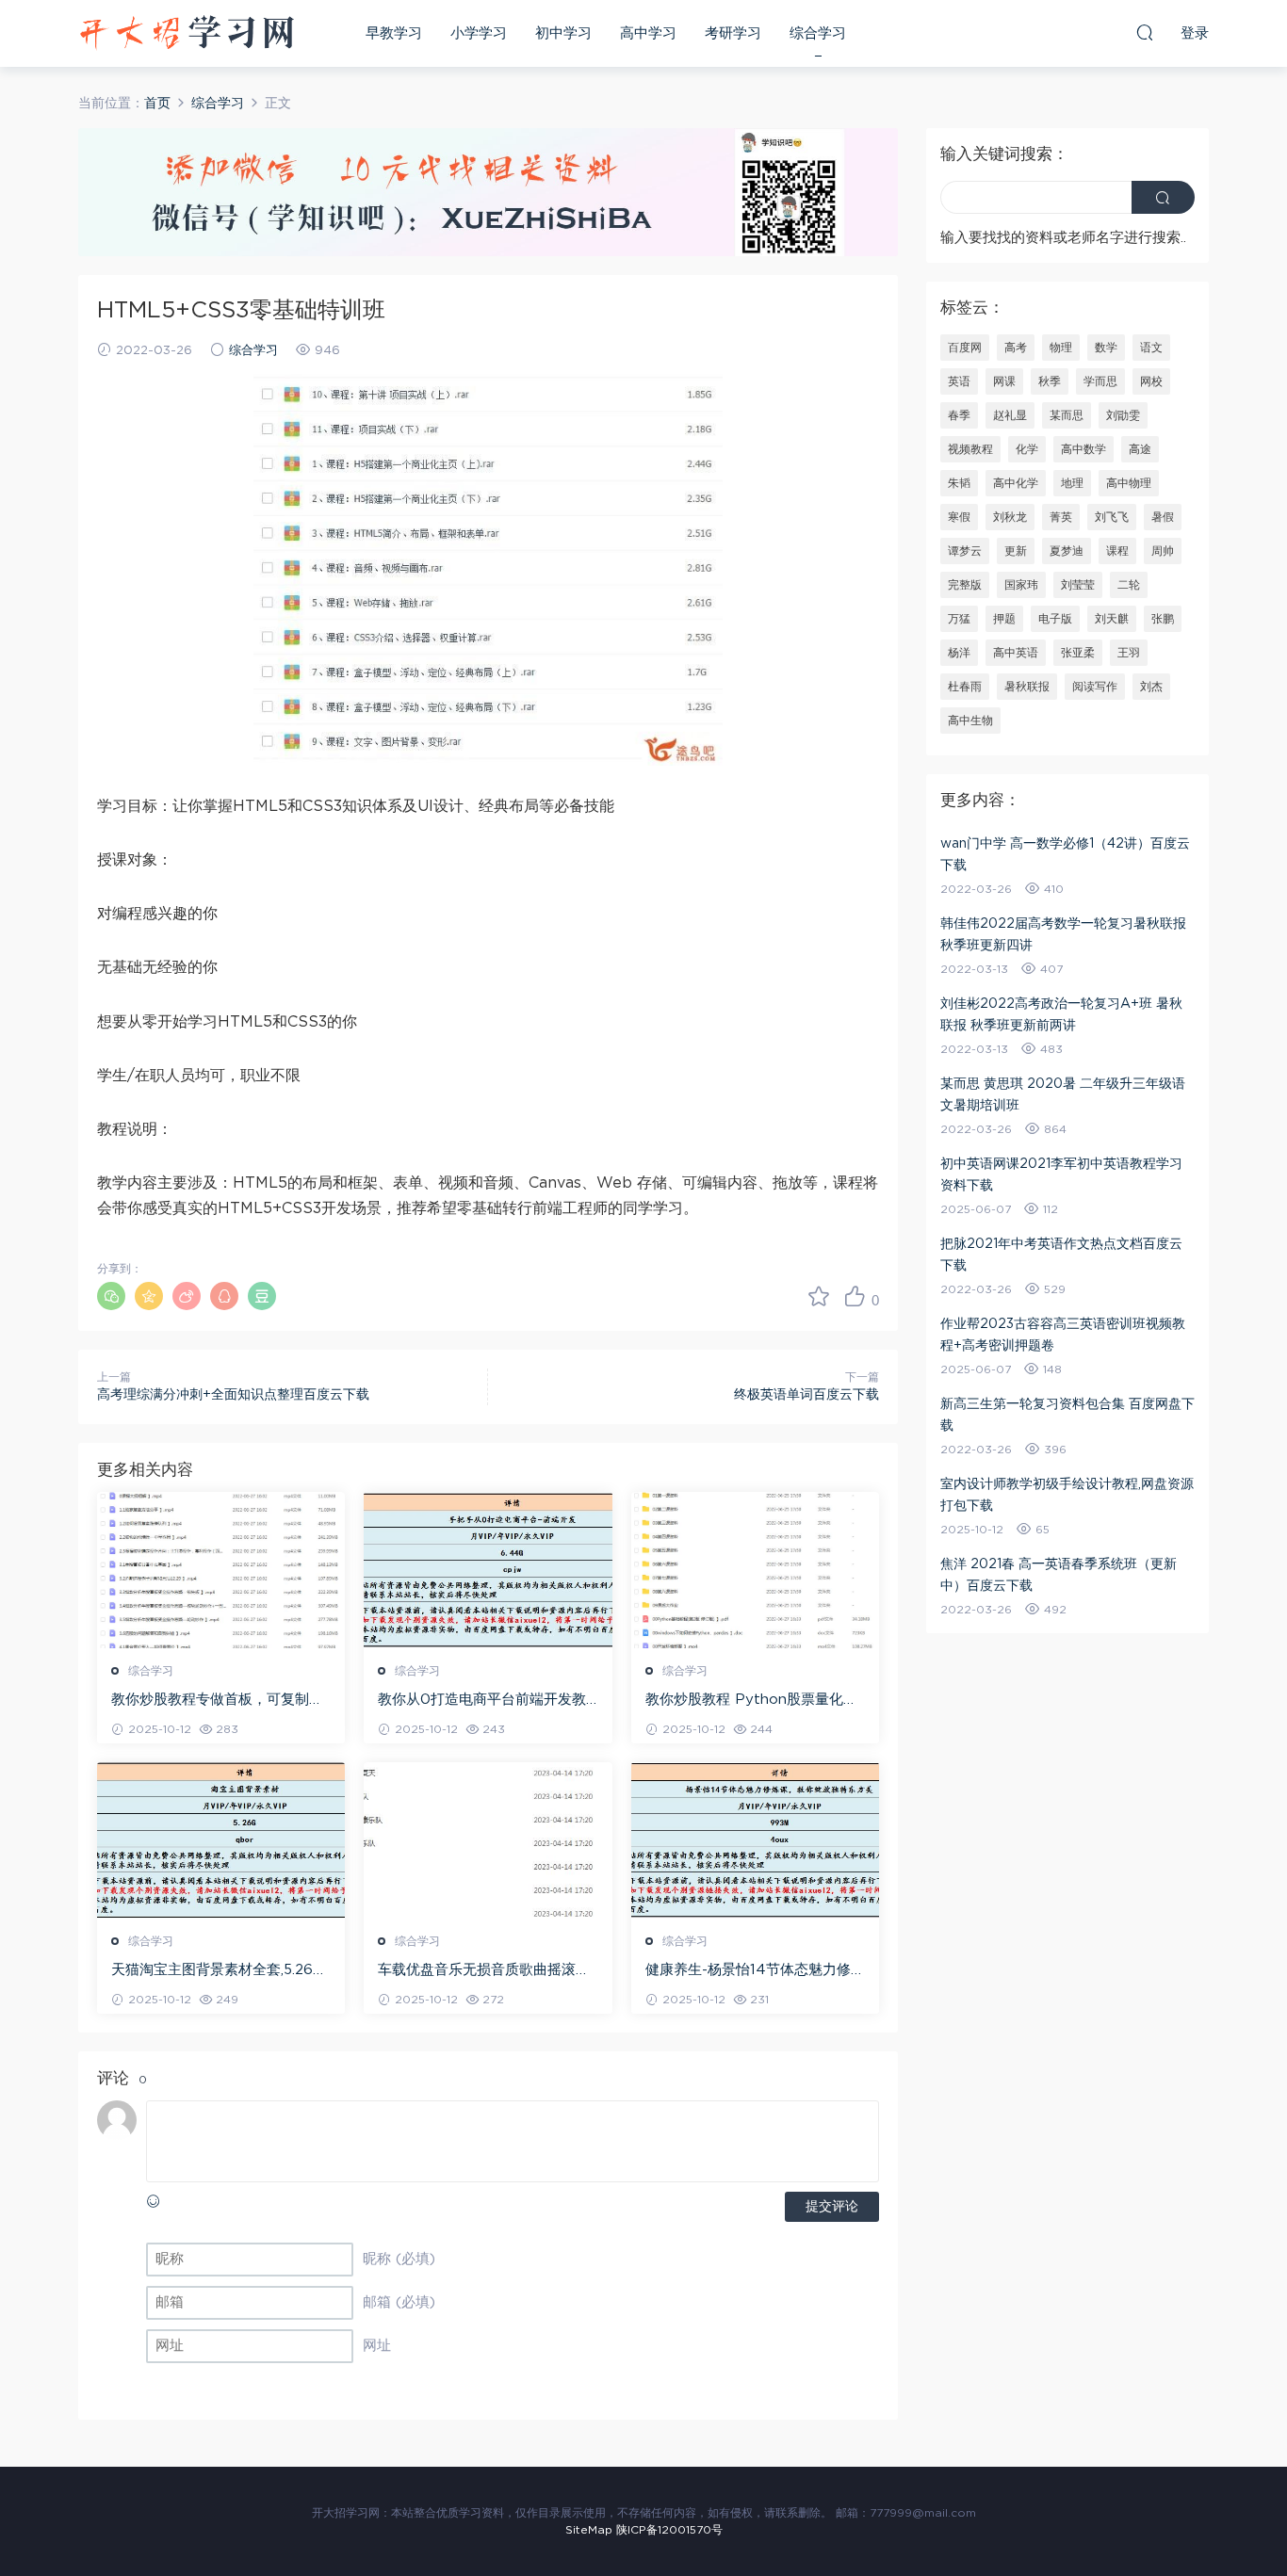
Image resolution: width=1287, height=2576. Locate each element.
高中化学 (1016, 483)
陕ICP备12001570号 (669, 2530)
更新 (1016, 551)
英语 (959, 381)
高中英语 (1016, 653)
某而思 (1067, 415)
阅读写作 (1095, 687)
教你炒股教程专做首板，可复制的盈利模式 (217, 1701)
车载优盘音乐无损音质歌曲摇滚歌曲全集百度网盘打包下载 (484, 1971)
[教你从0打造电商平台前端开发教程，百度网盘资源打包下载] (488, 1570)
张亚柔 (1078, 653)
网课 (1004, 381)
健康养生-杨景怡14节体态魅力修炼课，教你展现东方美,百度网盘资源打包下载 (755, 1971)
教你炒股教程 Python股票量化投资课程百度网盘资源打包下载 (751, 1701)
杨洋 (959, 653)
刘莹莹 (1078, 585)
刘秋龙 (1010, 517)
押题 (1004, 619)
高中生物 (970, 721)
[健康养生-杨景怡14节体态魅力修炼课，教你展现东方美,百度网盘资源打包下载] (755, 1840)
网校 (1151, 381)
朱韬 (959, 483)
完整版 (965, 585)
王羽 (1129, 653)
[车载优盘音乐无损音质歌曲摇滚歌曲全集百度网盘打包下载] (488, 1840)
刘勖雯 (1123, 415)
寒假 (959, 517)
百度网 (965, 348)
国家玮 (1021, 585)
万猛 (959, 619)
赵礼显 (1010, 415)
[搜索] (1145, 32)
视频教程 (970, 449)
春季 (959, 415)
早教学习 (394, 33)
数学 (1106, 348)
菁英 (1061, 517)
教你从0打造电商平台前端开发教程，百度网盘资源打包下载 (482, 1701)
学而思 (1100, 381)
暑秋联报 (1027, 687)
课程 (1117, 551)
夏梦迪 (1067, 551)
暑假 (1163, 517)
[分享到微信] (111, 1296)
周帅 (1163, 551)
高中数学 (1083, 449)
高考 (1016, 348)
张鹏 (1163, 619)
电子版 (1055, 619)
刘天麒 (1112, 619)
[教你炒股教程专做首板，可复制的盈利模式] (221, 1570)
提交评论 (832, 2207)
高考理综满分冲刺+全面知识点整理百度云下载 (233, 1395)
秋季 (1050, 381)
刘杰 (1151, 687)
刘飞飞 (1112, 517)
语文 (1151, 348)
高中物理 (1129, 483)
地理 (1072, 483)
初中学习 (563, 33)
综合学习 (818, 33)
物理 (1061, 348)
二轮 (1129, 585)
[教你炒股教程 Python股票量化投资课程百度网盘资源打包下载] (755, 1570)
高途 (1140, 449)
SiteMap (589, 2530)
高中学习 (648, 33)
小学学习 (479, 33)
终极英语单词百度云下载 (806, 1395)
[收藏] (819, 1296)
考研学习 (733, 33)
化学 (1027, 449)
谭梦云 (965, 551)
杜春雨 (965, 687)
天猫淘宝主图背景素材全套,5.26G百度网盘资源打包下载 (217, 1971)
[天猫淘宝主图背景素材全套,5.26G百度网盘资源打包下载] (221, 1840)
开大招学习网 (187, 33)
